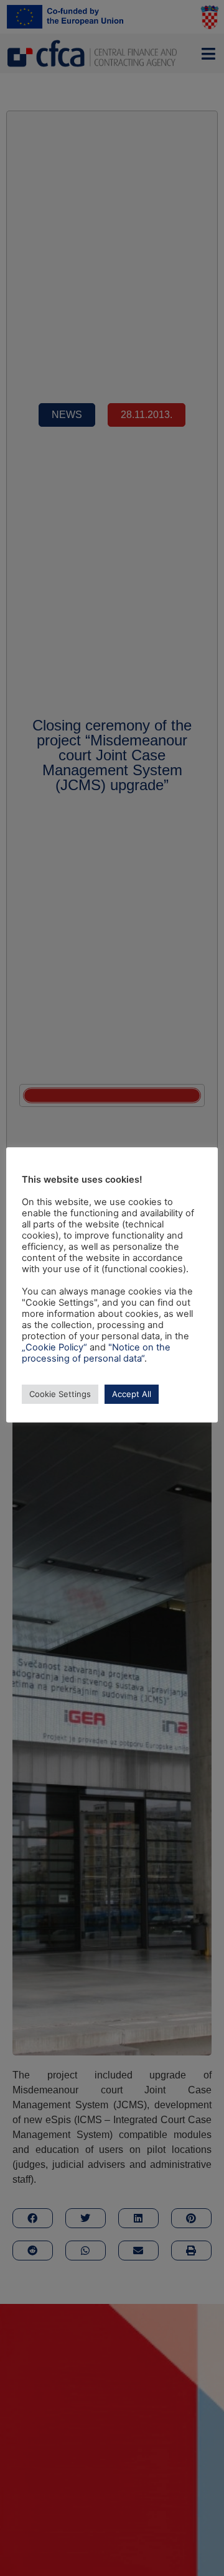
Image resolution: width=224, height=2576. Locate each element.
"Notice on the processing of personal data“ (96, 1353)
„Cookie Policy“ (54, 1347)
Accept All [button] (132, 1394)
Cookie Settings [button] (60, 1394)
